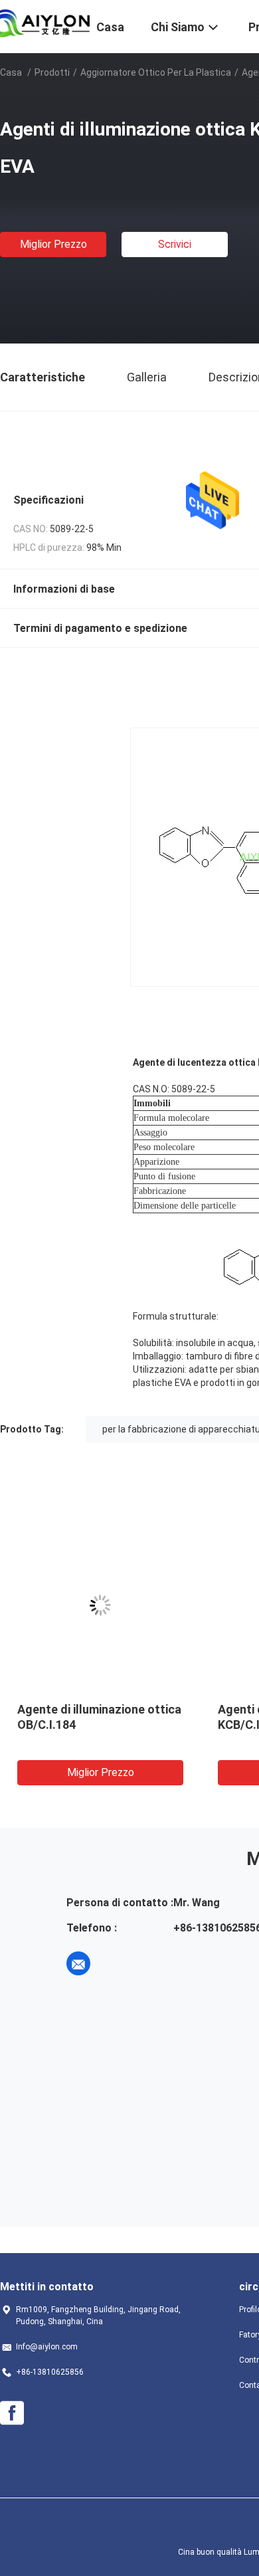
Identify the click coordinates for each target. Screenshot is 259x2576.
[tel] (116, 1963)
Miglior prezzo (53, 244)
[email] (78, 1963)
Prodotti (52, 72)
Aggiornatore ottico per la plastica (156, 72)
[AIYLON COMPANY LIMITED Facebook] (12, 2413)
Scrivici (175, 244)
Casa (11, 72)
